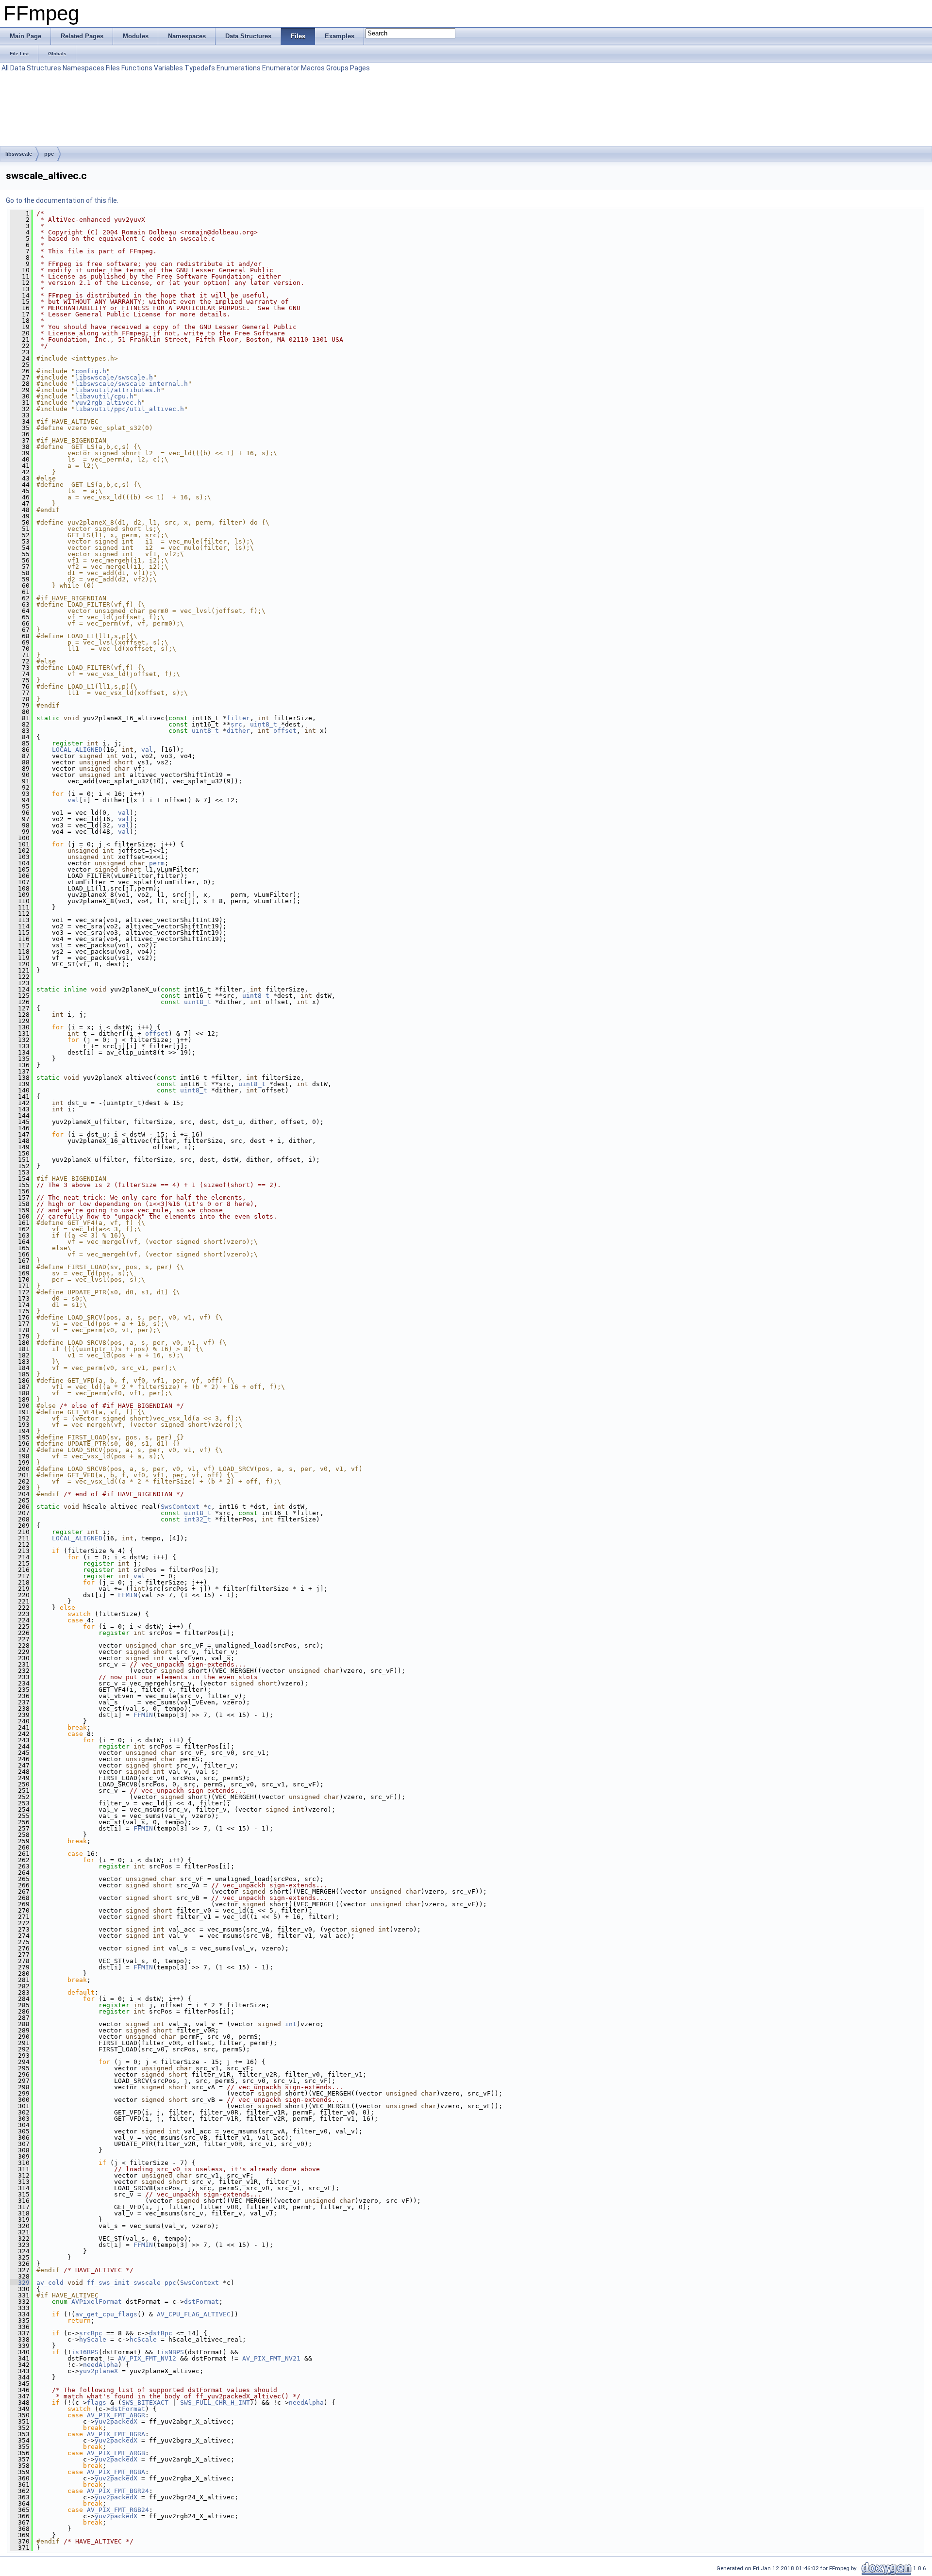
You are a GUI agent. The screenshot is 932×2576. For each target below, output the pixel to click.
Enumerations (239, 68)
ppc (49, 154)
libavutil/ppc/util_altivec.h (130, 409)
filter (238, 718)
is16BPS (85, 2352)
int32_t (198, 1519)
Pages (360, 68)
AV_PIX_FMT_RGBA (116, 2472)
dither (238, 731)
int (291, 2024)
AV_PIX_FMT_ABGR (116, 2415)
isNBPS (172, 2352)
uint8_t (264, 724)
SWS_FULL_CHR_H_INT (215, 2403)
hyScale (93, 2339)
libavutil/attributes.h (118, 390)
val (147, 750)
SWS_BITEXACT (145, 2403)
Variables (168, 68)
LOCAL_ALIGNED (77, 750)
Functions (137, 68)
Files (113, 68)
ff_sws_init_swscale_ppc (132, 2283)
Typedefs (200, 68)
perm (157, 863)
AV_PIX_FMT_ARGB (116, 2453)
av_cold (50, 2283)
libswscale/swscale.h (114, 377)
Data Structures (36, 68)
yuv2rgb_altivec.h (108, 403)
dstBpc (161, 2333)
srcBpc (91, 2333)
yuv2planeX (99, 2371)
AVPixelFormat (97, 2302)
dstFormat (201, 2302)
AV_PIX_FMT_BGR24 (118, 2491)
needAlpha (100, 2365)
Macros (313, 68)
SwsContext (180, 1507)
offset (285, 731)
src (236, 724)
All (5, 68)
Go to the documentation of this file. (62, 200)
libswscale (19, 154)
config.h (91, 371)
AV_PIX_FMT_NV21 (271, 2358)
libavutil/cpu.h (104, 396)
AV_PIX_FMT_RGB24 (118, 2510)
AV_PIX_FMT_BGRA (116, 2434)
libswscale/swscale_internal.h (132, 384)
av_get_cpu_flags (106, 2314)
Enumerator (281, 68)
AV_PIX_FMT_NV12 (147, 2358)
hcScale (143, 2339)
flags (97, 2403)
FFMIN (128, 1595)
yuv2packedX (116, 2421)
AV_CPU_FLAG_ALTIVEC (194, 2314)
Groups (337, 68)
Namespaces (83, 68)
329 (20, 2283)
